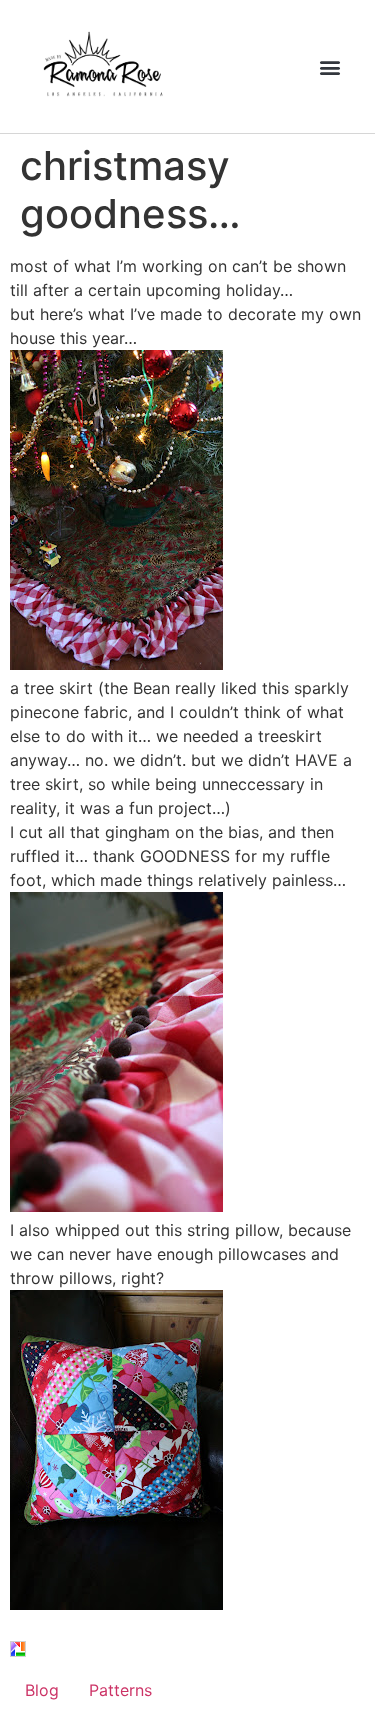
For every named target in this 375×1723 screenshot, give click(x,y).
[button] (329, 66)
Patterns (120, 1690)
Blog (42, 1690)
